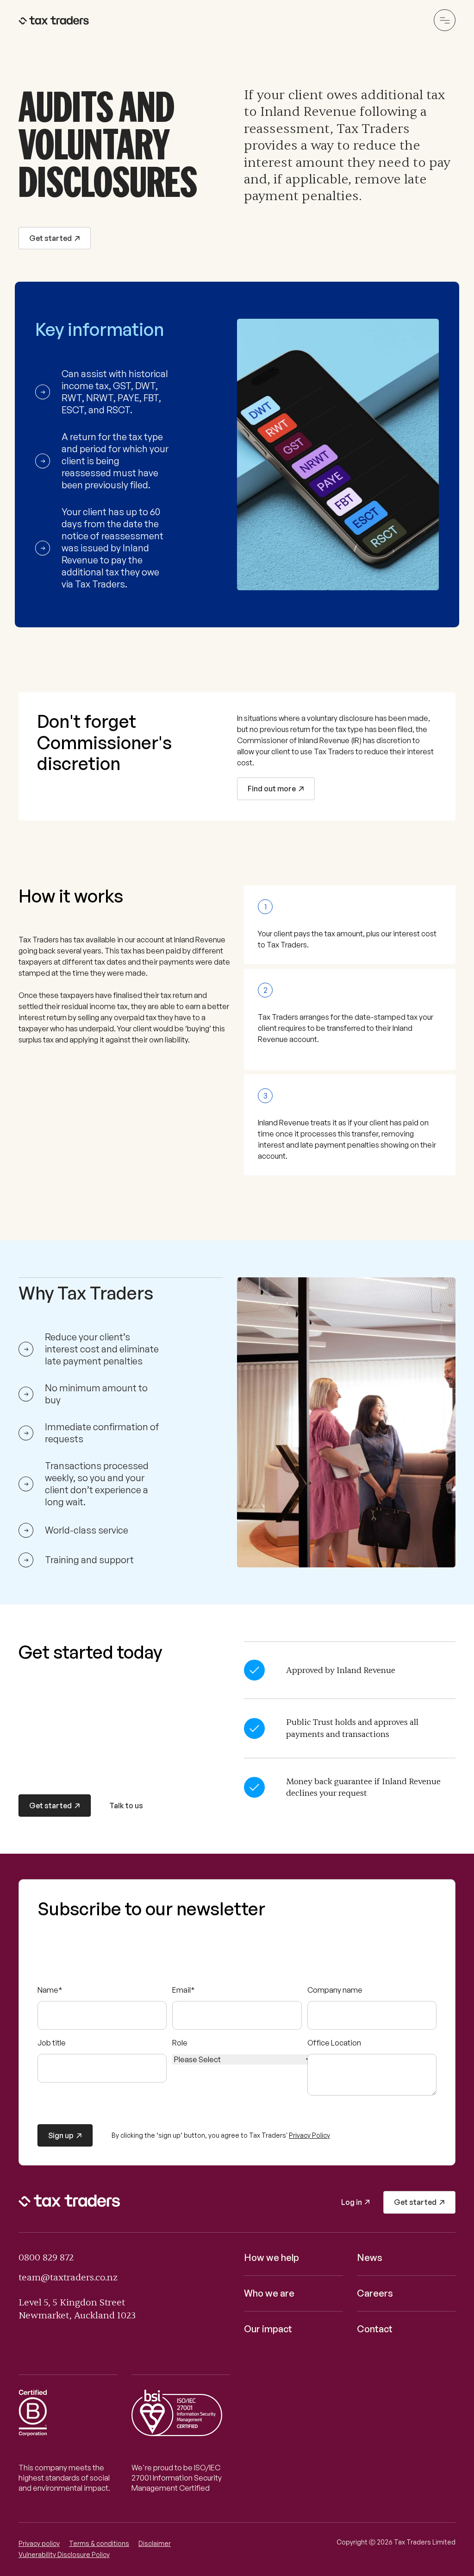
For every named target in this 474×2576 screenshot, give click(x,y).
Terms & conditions (99, 2543)
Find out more (272, 789)
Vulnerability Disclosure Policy (64, 2554)
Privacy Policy (309, 2135)
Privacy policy (39, 2543)
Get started (50, 238)
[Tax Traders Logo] (55, 20)
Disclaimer (155, 2543)
